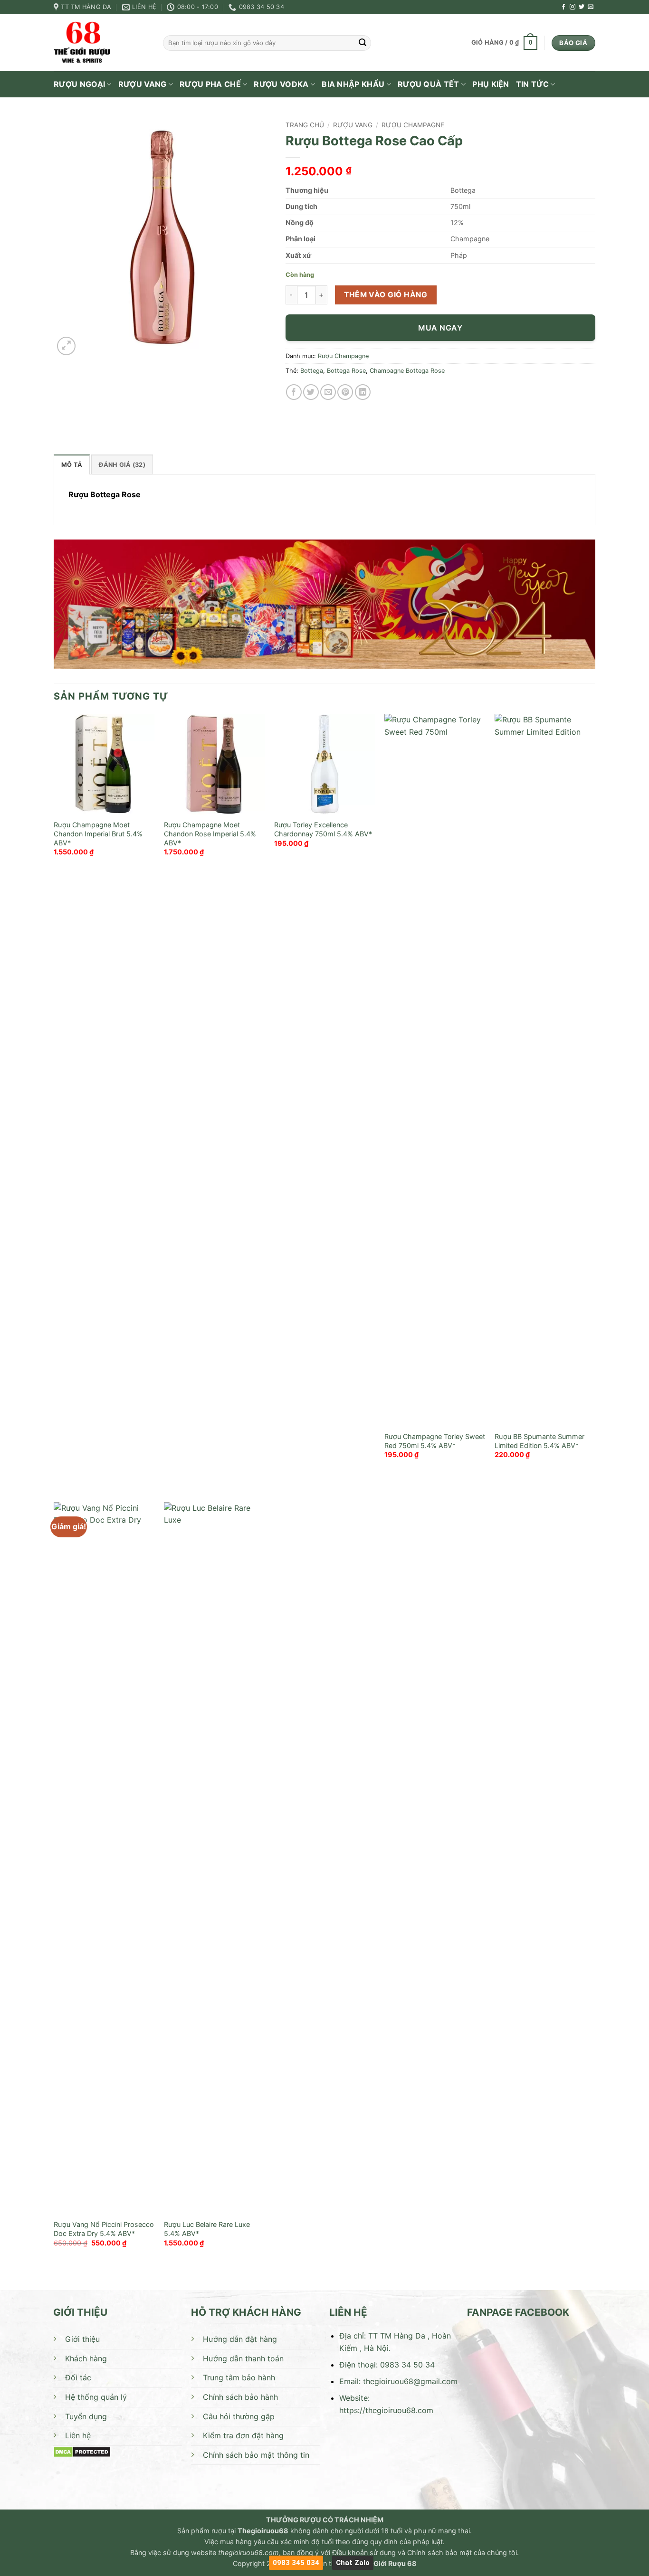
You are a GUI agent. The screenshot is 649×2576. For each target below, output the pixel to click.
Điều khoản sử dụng (364, 2552)
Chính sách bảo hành (240, 2397)
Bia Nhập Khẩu (353, 84)
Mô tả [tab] (72, 465)
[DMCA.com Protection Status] (82, 2452)
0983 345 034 (296, 2563)
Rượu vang (143, 84)
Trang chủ (305, 125)
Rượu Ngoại (79, 84)
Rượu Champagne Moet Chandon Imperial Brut (92, 829)
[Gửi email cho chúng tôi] (591, 7)
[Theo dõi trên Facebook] (563, 7)
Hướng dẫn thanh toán (243, 2358)
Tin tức (532, 84)
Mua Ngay (440, 328)
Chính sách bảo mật (439, 2552)
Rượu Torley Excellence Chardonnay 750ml (311, 829)
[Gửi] (363, 43)
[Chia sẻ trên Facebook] (294, 392)
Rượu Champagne (413, 125)
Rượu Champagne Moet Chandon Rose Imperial (202, 829)
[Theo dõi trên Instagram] (573, 7)
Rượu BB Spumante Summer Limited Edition (539, 1441)
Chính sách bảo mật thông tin (256, 2455)
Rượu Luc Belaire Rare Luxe (207, 2224)
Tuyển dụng (86, 2416)
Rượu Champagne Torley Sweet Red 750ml (435, 1441)
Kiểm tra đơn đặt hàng (243, 2435)
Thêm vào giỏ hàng (386, 295)
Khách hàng (86, 2358)
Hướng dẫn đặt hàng (240, 2339)
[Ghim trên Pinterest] (345, 392)
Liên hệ (78, 2435)
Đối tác (78, 2377)
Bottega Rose (346, 371)
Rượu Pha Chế (210, 84)
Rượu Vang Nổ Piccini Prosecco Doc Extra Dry (104, 2229)
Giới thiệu (82, 2339)
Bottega (312, 371)
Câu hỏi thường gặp (239, 2416)
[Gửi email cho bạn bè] (328, 392)
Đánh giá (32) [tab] (122, 465)
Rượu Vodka (281, 84)
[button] (504, 43)
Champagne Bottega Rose (407, 371)
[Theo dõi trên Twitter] (582, 7)
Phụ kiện (491, 84)
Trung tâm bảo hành (239, 2377)
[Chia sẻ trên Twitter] (311, 392)
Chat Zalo (353, 2563)
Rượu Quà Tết (429, 84)
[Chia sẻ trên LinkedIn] (363, 392)
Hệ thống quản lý (96, 2397)
